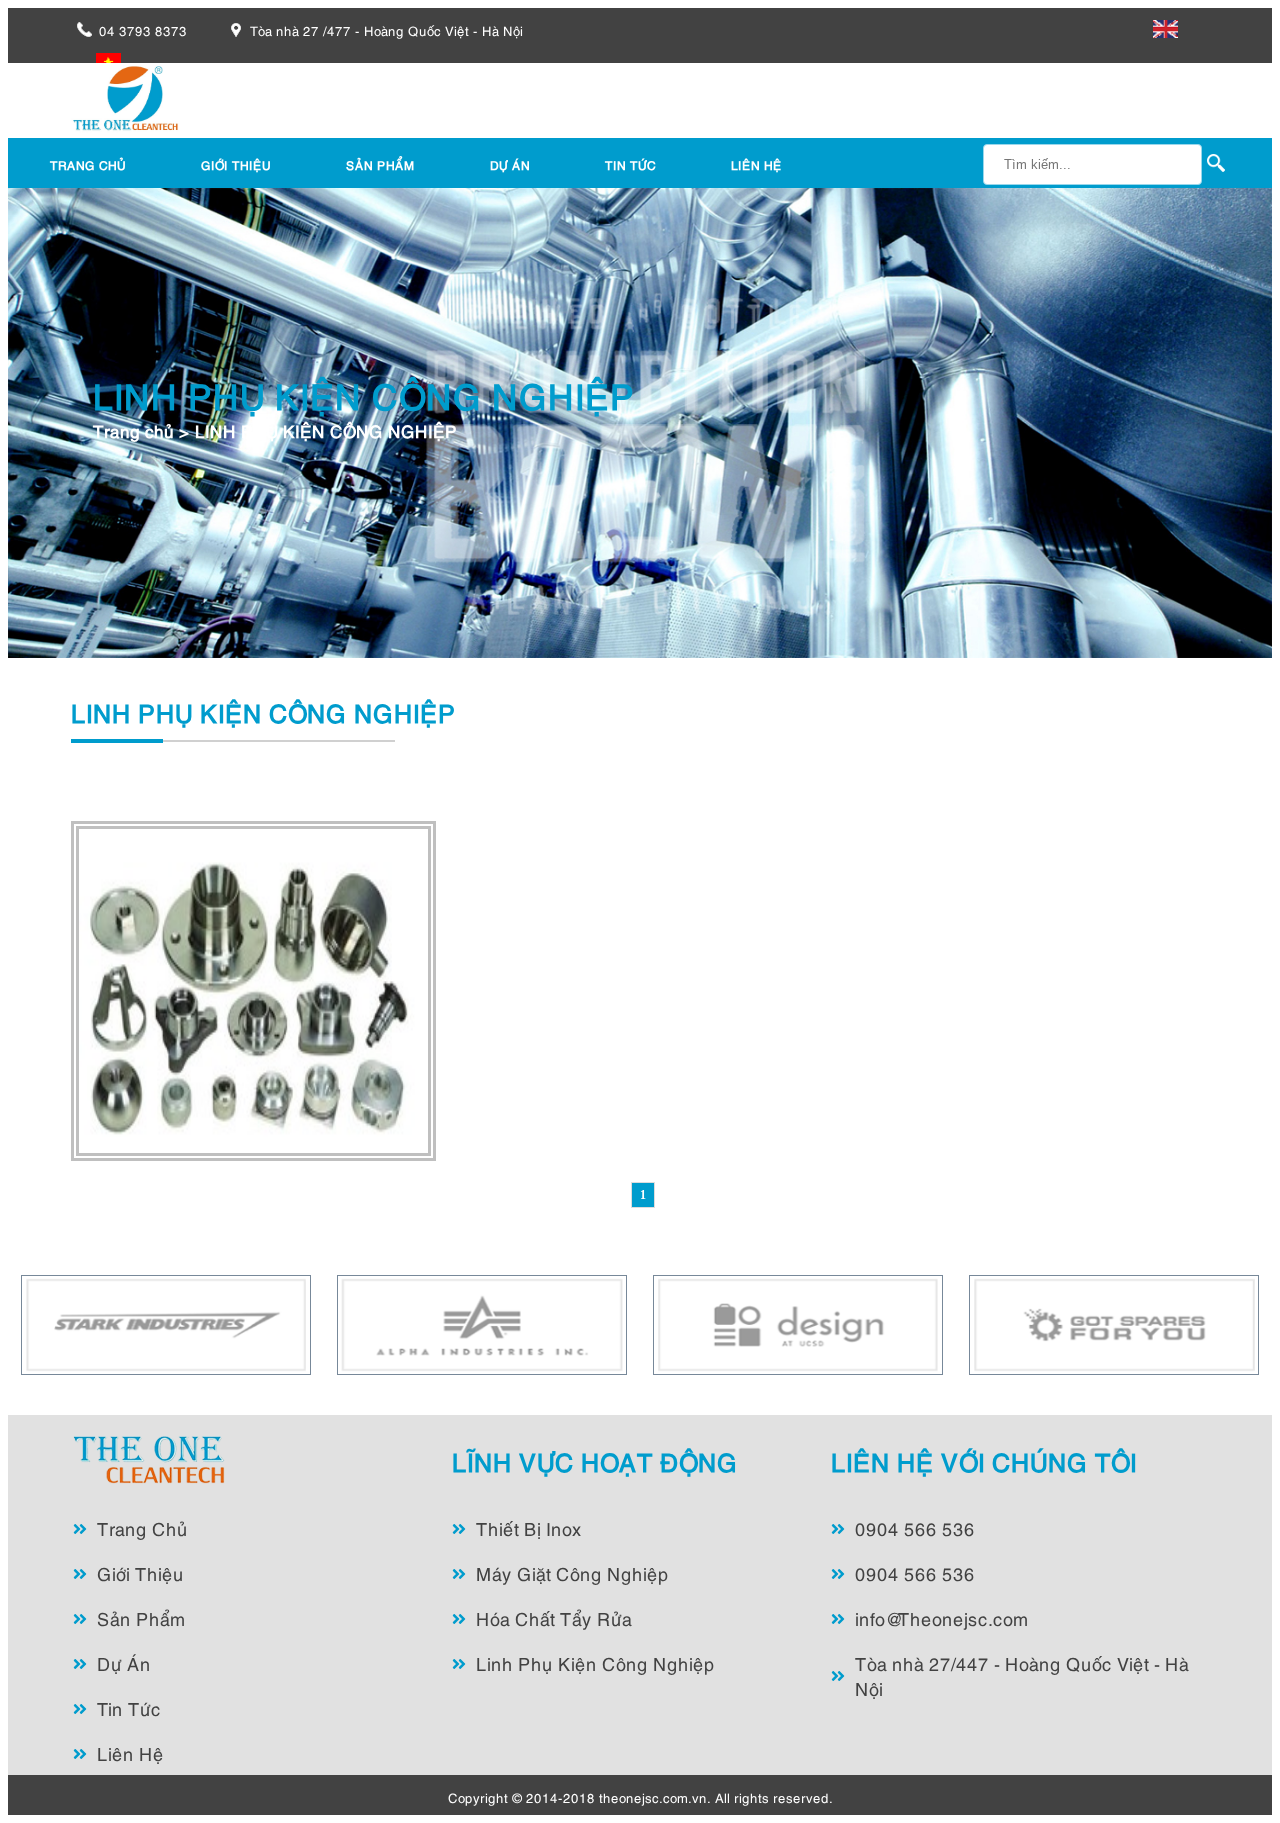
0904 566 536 (915, 1527)
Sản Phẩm (141, 1617)
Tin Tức (129, 1707)
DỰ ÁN (510, 164)
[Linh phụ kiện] (253, 1154)
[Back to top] (1224, 1767)
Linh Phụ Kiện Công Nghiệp (595, 1662)
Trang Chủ (142, 1527)
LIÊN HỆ (756, 164)
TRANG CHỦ (88, 164)
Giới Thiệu (140, 1572)
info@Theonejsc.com (942, 1617)
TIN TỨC (630, 164)
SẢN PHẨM (380, 164)
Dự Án (124, 1662)
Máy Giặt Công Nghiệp (572, 1572)
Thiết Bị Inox (529, 1527)
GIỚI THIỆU (236, 164)
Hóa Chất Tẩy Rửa (554, 1617)
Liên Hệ (130, 1752)
